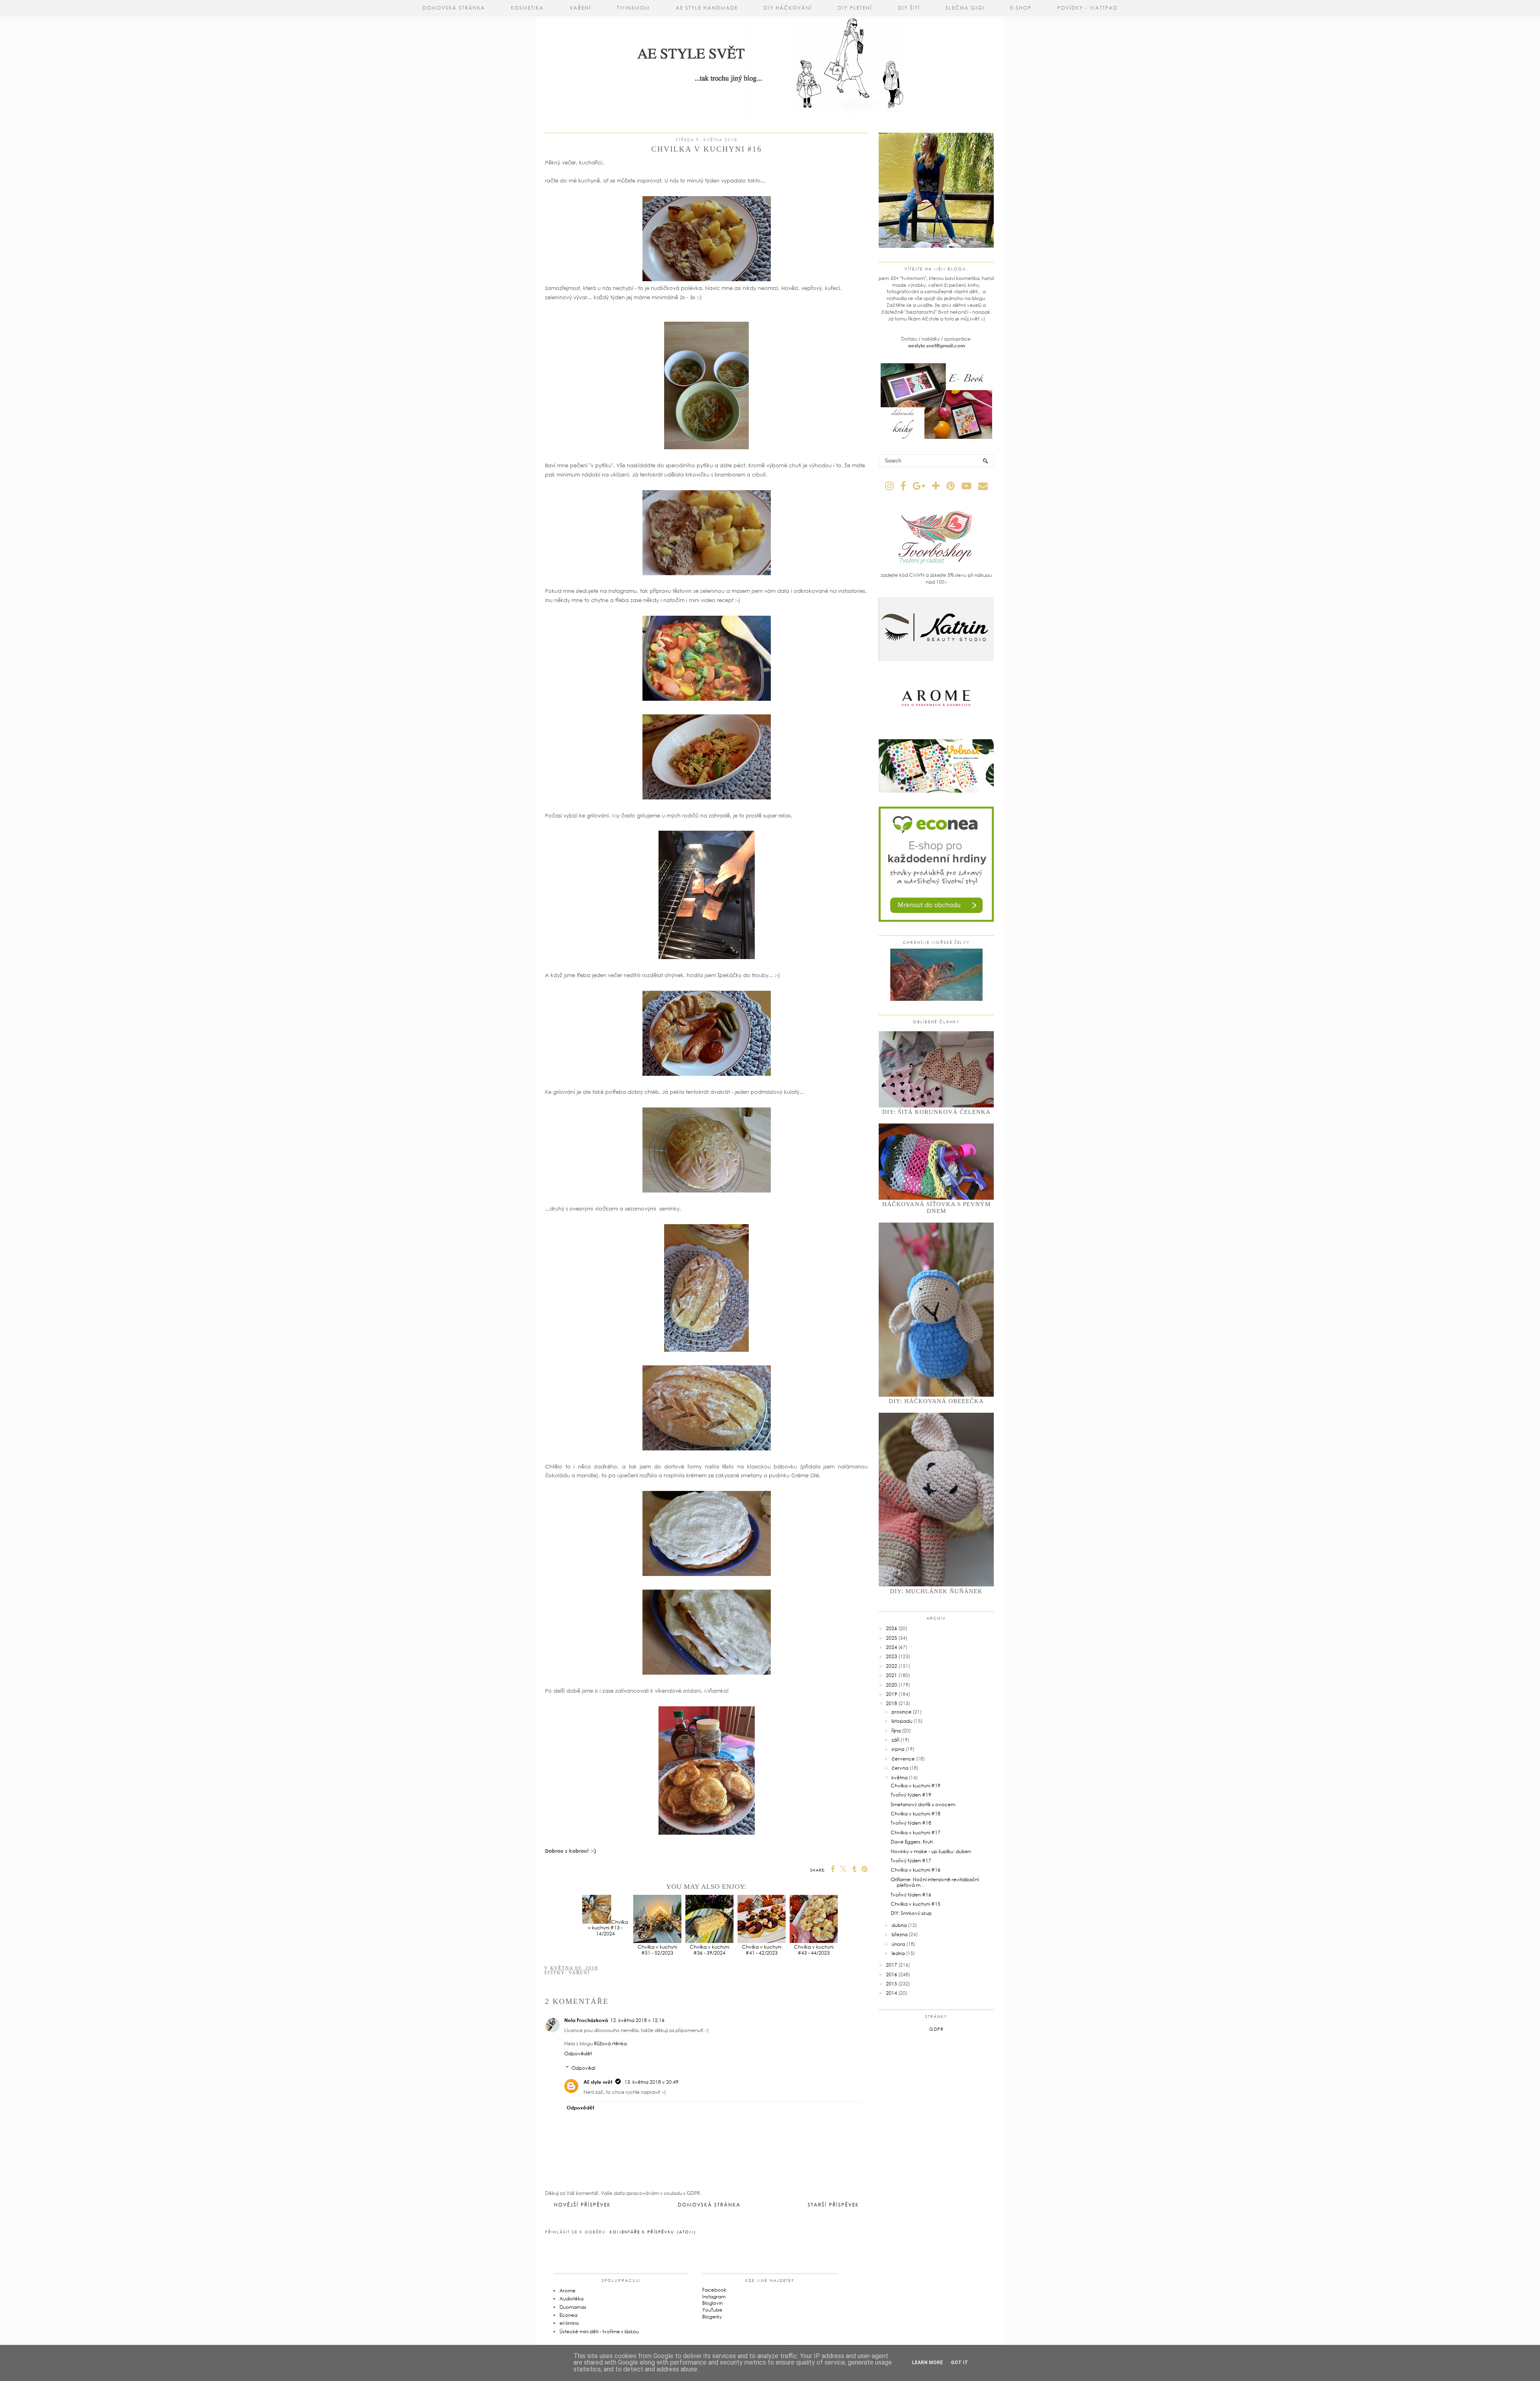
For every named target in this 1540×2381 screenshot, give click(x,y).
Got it (959, 2363)
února (898, 1944)
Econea (568, 2315)
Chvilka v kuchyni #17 (916, 1832)
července (903, 1759)
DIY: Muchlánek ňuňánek (936, 1591)
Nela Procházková (586, 2020)
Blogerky (712, 2317)
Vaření (580, 8)
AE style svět (598, 2082)
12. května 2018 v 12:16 (637, 2020)
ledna (898, 1953)
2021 (892, 1675)
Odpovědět (578, 2053)
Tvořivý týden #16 (911, 1895)
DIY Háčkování (788, 8)
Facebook (714, 2290)
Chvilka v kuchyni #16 (916, 1870)
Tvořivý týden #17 (911, 1861)
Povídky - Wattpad (1087, 8)
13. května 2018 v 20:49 (651, 2082)
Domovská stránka (454, 8)
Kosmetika (527, 8)
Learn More (927, 2363)
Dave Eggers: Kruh (912, 1842)
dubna (899, 1925)
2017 (892, 1965)
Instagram (714, 2297)
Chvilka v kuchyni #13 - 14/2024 (608, 1928)
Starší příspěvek (833, 2205)
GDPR (936, 2029)
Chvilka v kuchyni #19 (916, 1786)
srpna (898, 1749)
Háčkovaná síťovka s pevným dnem (936, 1208)
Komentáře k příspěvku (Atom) (653, 2232)
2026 (892, 1628)
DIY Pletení (855, 8)
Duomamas (573, 2307)
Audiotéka (571, 2299)
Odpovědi (583, 2068)
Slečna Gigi (965, 8)
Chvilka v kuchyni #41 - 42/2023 (762, 1950)
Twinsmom (633, 8)
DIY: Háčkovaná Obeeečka (936, 1401)
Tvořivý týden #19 (911, 1795)
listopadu (902, 1721)
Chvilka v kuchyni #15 (916, 1904)
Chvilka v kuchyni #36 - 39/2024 (709, 1950)
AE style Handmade (707, 8)
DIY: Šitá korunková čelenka (936, 1112)
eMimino (569, 2323)
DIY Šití (909, 8)
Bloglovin (712, 2303)
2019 (892, 1694)
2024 (892, 1647)
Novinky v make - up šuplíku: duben (931, 1851)
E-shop (1021, 8)
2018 (892, 1703)
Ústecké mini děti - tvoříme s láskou (599, 2331)
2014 (892, 1993)
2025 (892, 1638)
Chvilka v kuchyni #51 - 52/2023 (657, 1950)
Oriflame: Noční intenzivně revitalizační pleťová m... (935, 1882)
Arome (567, 2291)
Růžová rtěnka (610, 2043)
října (896, 1731)
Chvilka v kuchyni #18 (916, 1814)
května (900, 1778)
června (900, 1768)
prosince (902, 1712)
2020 (892, 1685)
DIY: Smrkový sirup (911, 1913)
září (895, 1740)
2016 (892, 1974)
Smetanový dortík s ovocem (923, 1804)
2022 (892, 1666)
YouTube (712, 2310)
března (900, 1934)
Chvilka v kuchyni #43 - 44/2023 (814, 1950)
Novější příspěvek (582, 2205)
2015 (892, 1984)
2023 (892, 1656)
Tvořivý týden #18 (911, 1823)
